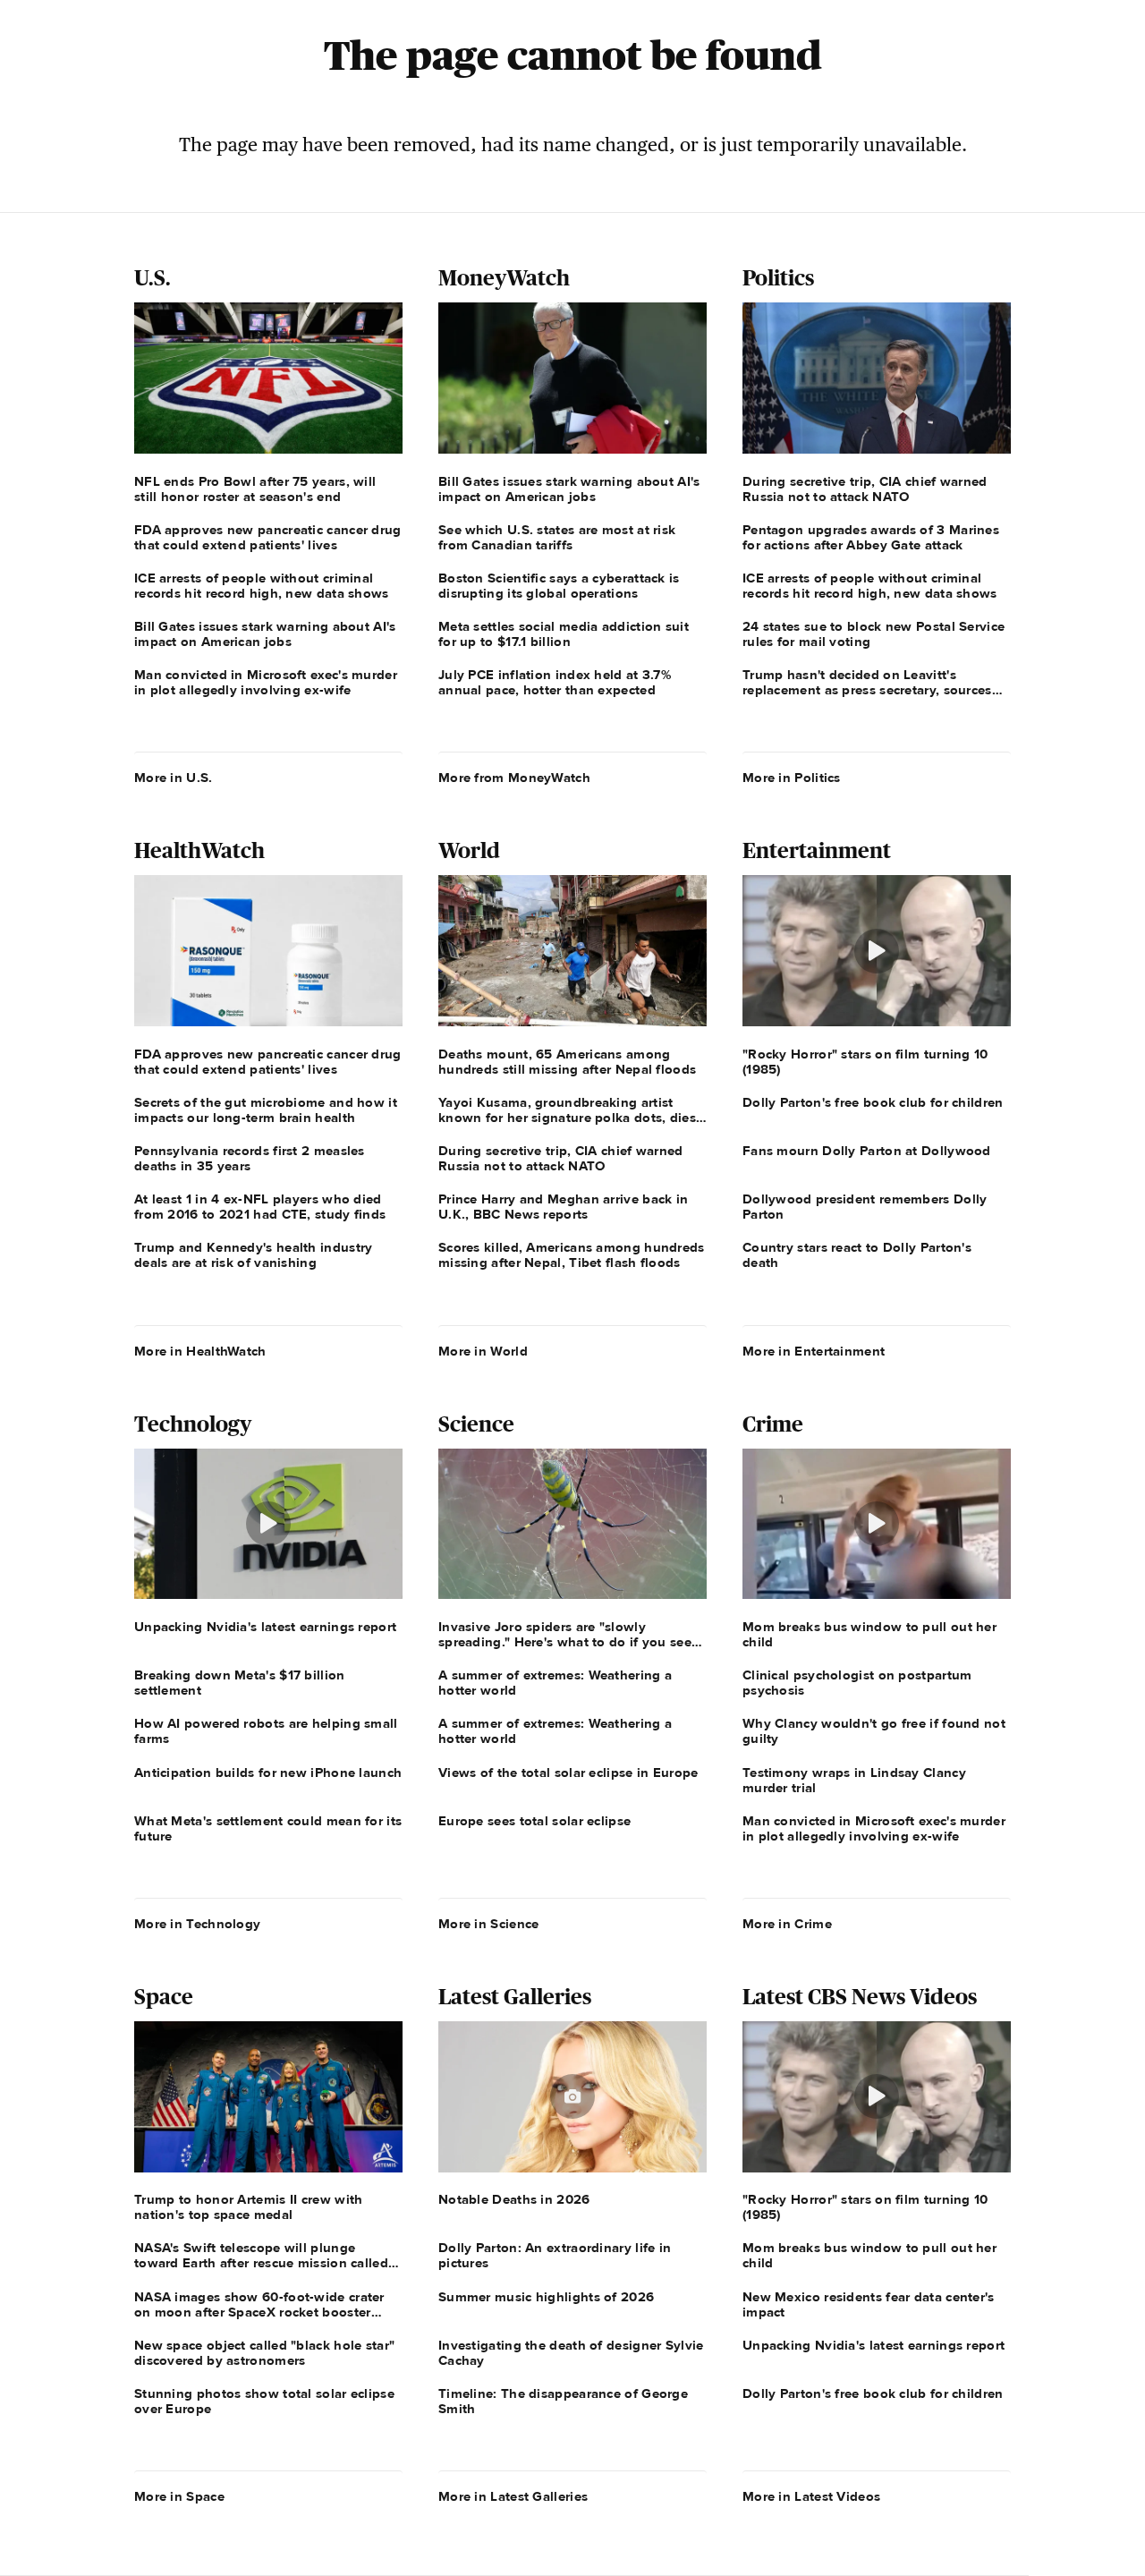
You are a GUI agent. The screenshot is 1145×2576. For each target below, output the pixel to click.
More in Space (179, 2496)
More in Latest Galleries (513, 2496)
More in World (483, 1351)
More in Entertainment (814, 1351)
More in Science (489, 1924)
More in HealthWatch (200, 1351)
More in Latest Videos (811, 2496)
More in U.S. (174, 778)
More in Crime (787, 1924)
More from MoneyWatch (514, 778)
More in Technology (197, 1924)
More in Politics (792, 778)
